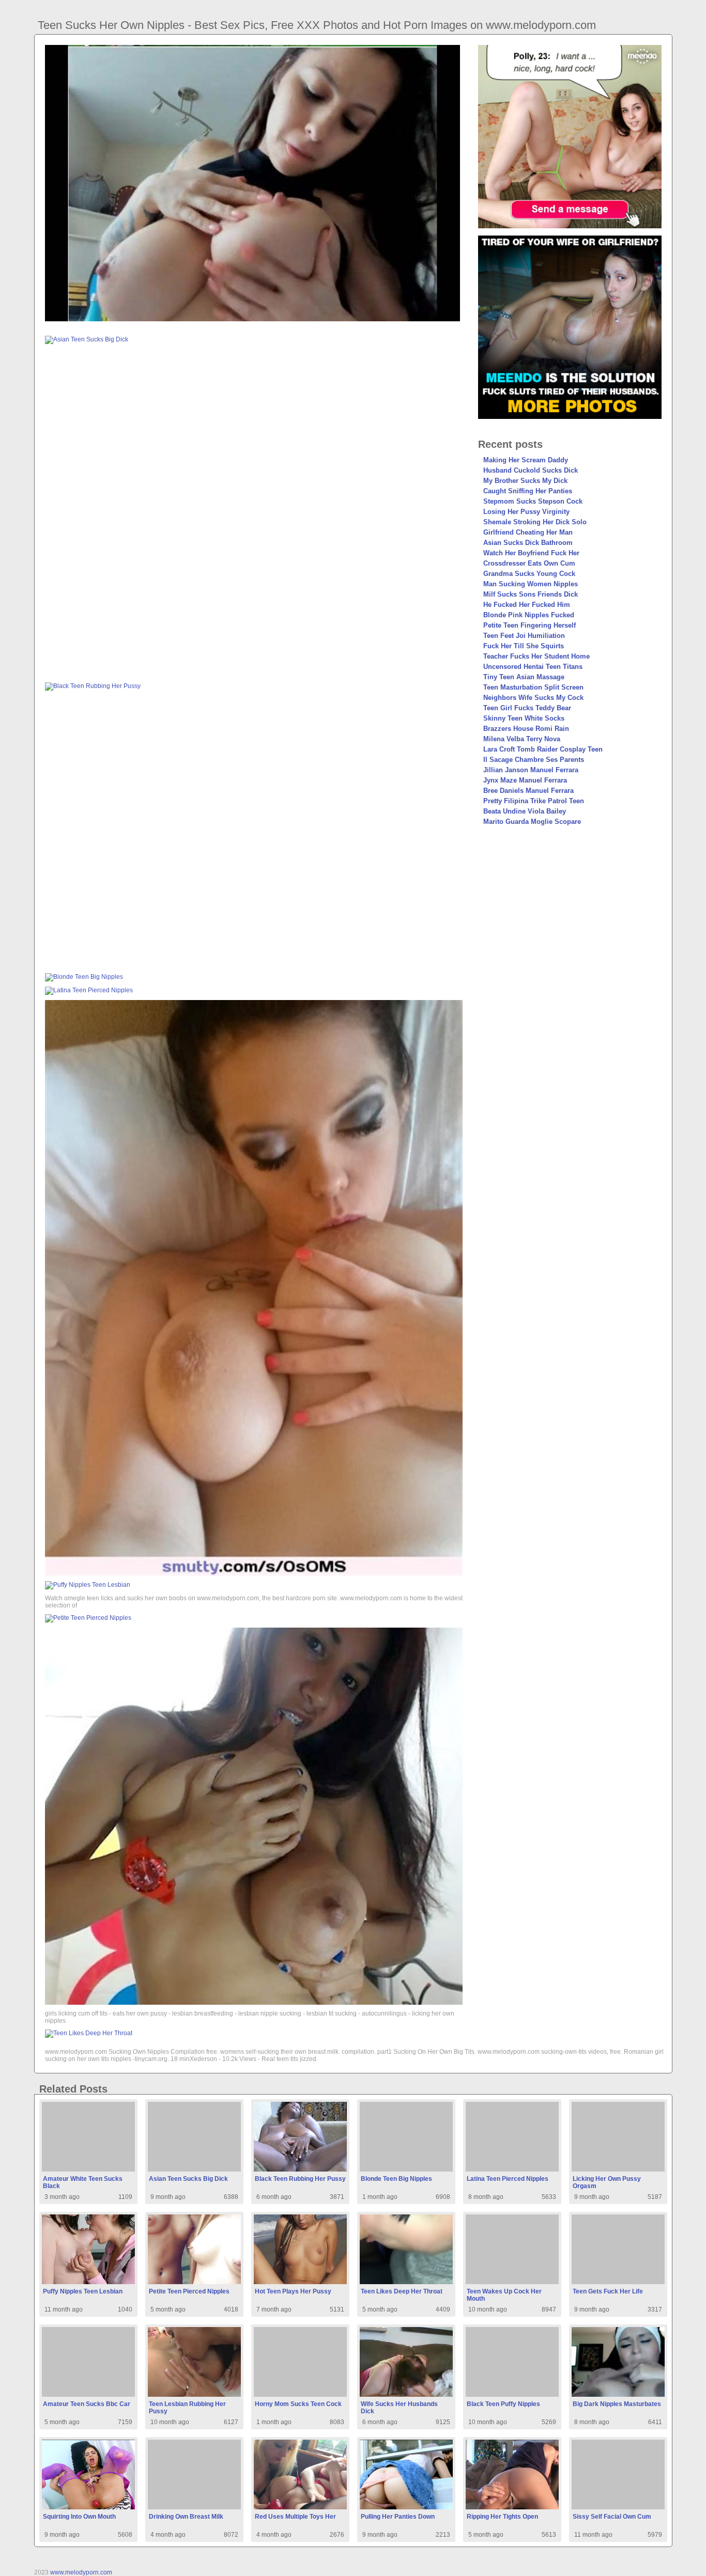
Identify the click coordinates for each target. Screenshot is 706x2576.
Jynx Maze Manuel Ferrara (525, 780)
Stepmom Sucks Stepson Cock (533, 501)
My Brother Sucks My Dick (525, 481)
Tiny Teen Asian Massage (524, 677)
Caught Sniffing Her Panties (528, 491)
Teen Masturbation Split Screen (533, 687)
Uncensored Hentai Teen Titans (533, 667)
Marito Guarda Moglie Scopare (532, 822)
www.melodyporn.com (81, 2572)
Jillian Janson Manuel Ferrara (531, 770)
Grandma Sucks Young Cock (529, 574)
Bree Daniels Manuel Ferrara (528, 791)
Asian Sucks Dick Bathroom (528, 543)
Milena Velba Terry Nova (522, 739)
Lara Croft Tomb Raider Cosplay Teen (543, 749)
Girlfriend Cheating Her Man (528, 532)
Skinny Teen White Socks (524, 718)
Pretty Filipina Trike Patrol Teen (534, 801)
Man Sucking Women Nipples (531, 584)
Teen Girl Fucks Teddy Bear (527, 708)
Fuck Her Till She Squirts (524, 646)
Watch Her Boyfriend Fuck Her (531, 553)
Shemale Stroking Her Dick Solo (535, 522)
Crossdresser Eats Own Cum (529, 563)
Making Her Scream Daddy (526, 460)
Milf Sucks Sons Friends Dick (531, 594)
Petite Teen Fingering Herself (529, 625)
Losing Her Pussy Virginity (526, 512)
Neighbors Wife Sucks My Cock (533, 698)
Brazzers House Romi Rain (526, 729)
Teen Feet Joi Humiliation (524, 636)
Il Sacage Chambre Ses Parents (534, 760)
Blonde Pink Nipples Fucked (529, 615)
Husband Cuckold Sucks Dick (531, 470)
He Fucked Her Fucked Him (527, 605)
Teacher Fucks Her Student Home (536, 656)
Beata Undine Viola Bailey (525, 811)
